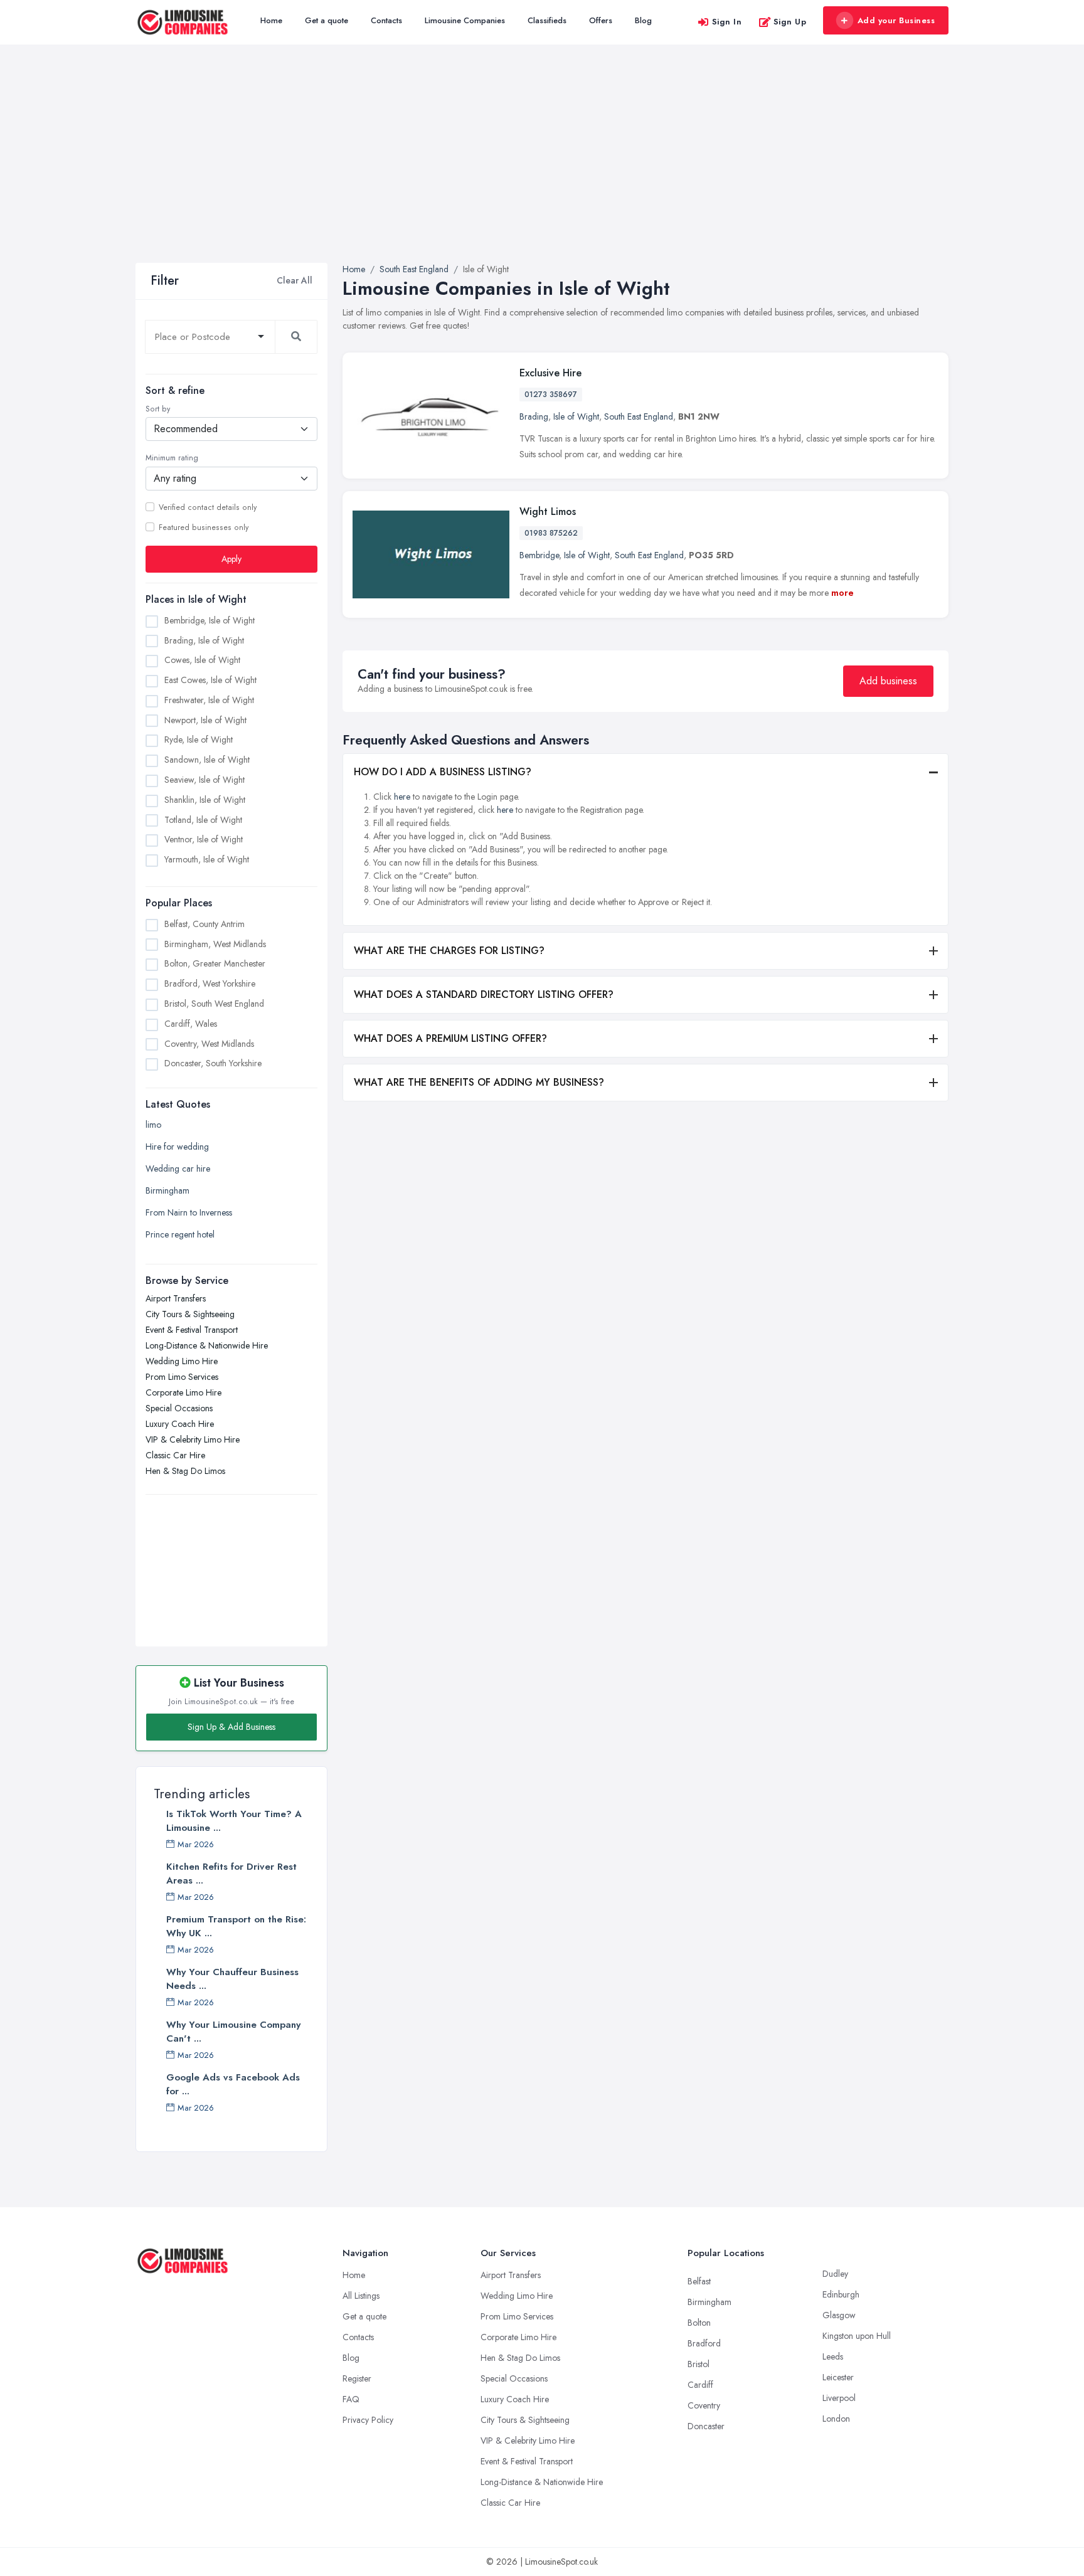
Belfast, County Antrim (205, 924)
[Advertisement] (542, 169)
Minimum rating (172, 458)
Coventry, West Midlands (209, 1043)
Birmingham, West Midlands (215, 944)
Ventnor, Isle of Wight (204, 839)
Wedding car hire (178, 1169)
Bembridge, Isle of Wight (210, 620)
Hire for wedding (177, 1147)
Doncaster (706, 2426)
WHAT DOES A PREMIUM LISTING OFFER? (450, 1038)
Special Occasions (179, 1408)
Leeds (833, 2356)
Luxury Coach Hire (180, 1424)
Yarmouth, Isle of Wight (207, 859)
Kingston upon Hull (857, 2336)
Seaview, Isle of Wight (205, 780)
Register (357, 2378)
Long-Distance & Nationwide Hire (207, 1345)
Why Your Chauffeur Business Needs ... (232, 1979)
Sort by (158, 409)
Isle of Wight (576, 416)
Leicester (838, 2377)
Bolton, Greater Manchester (215, 963)
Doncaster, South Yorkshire (213, 1063)
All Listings (361, 2296)
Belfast (699, 2281)
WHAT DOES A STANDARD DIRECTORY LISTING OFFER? (484, 994)
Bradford (704, 2343)
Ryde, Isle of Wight (199, 739)
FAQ (351, 2399)
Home (271, 20)
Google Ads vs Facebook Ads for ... (233, 2084)
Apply (231, 559)
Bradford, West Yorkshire (210, 983)
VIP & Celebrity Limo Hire (193, 1439)
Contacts (386, 20)
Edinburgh (841, 2294)
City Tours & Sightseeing (190, 1314)
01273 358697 (551, 395)
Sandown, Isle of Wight (207, 760)
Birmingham (167, 1190)
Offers (601, 20)
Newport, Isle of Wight (205, 719)
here (402, 797)
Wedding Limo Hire (182, 1361)
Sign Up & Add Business (231, 1727)
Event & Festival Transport (192, 1330)
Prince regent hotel (180, 1234)
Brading (534, 416)
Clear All (295, 280)
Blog (643, 20)
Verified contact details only (208, 507)
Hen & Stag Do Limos (185, 1471)
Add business (888, 681)
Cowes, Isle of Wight (202, 660)
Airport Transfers (176, 1298)
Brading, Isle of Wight (204, 640)
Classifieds (547, 20)
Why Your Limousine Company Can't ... (233, 2032)
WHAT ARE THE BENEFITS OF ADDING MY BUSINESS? (479, 1082)
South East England (639, 416)
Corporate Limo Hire (183, 1392)
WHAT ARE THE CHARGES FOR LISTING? (449, 951)
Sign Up (790, 22)
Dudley (835, 2274)
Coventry (704, 2405)
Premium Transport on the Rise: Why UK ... (236, 1926)
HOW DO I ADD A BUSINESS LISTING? (443, 772)
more (842, 593)
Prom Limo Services (182, 1377)
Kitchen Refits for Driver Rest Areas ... (231, 1874)
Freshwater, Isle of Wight (209, 700)
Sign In (727, 22)
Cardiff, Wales (191, 1024)
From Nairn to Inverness (189, 1212)
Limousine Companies (465, 20)
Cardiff (700, 2385)
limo (153, 1125)
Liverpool (839, 2398)
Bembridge (539, 555)
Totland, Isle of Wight (203, 819)
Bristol (699, 2364)
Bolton (699, 2323)
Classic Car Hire (175, 1455)
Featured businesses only (204, 527)
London (836, 2419)
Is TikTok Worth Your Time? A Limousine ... (234, 1821)
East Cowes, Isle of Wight (210, 680)
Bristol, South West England (214, 1004)
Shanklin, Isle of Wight (205, 800)
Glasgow (839, 2315)
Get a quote (327, 20)
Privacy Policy (368, 2420)
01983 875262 (551, 533)
